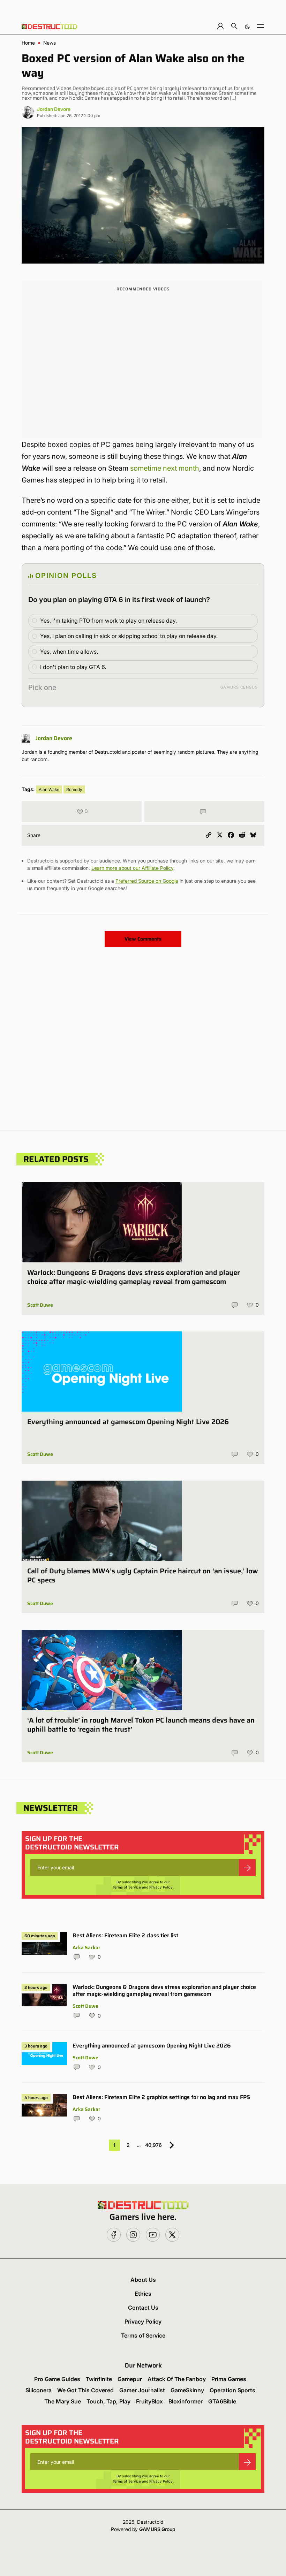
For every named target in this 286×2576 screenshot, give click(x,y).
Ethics (143, 2294)
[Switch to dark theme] (247, 26)
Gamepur (130, 2379)
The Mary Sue (63, 2401)
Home (28, 43)
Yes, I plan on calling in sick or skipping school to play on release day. (129, 636)
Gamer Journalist (142, 2390)
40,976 (153, 2145)
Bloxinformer (186, 2401)
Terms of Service (127, 1887)
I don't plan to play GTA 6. (73, 667)
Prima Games (229, 2379)
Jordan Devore (54, 109)
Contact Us (143, 2308)
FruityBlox (149, 2401)
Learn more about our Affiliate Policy (132, 868)
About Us (143, 2280)
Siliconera (39, 2390)
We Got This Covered (85, 2390)
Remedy (74, 789)
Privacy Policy (161, 1887)
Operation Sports (232, 2390)
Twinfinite (99, 2379)
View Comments (143, 939)
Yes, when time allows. (69, 652)
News (50, 43)
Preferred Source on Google (147, 881)
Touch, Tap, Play (108, 2401)
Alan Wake (49, 789)
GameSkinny (187, 2390)
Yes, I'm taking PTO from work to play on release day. (108, 621)
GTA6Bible (222, 2401)
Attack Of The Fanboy (177, 2379)
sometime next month (165, 468)
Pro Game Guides (57, 2379)
